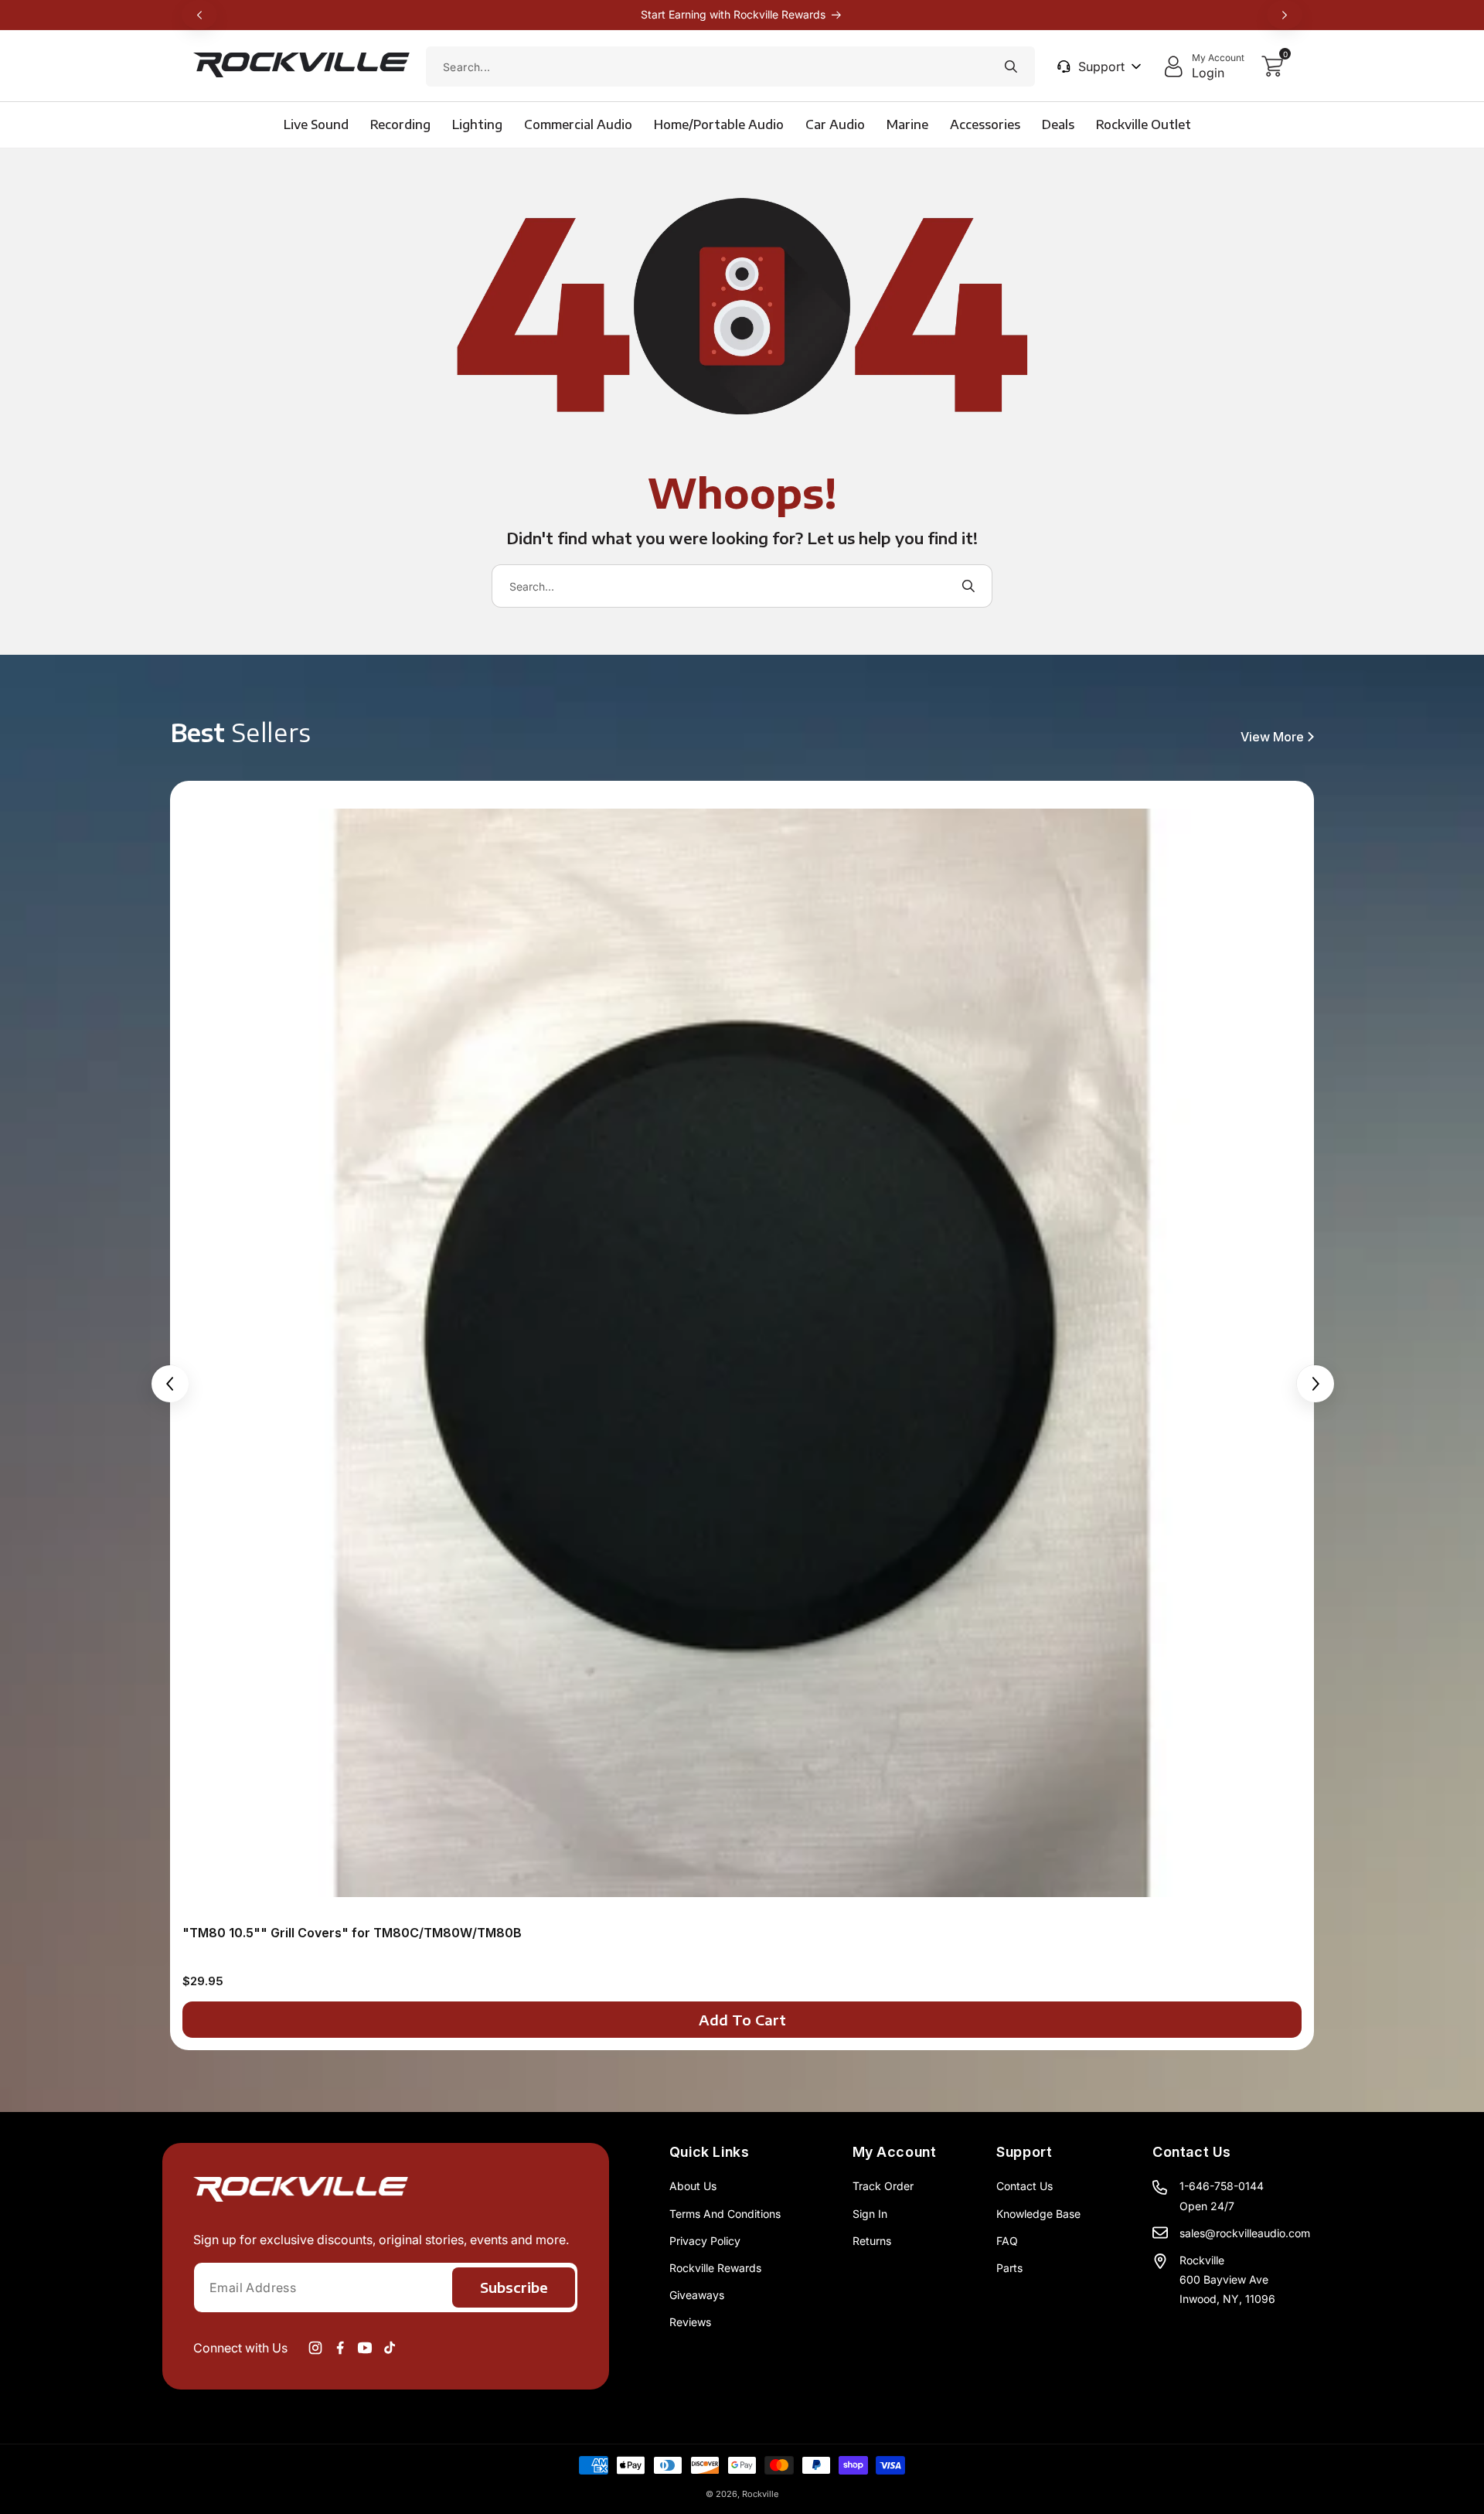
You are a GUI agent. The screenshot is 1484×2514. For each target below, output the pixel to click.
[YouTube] (365, 2348)
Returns (872, 2241)
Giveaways (697, 2295)
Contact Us (1025, 2186)
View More (1272, 737)
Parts (1009, 2268)
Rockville (760, 2494)
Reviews (690, 2322)
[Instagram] (315, 2348)
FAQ (1007, 2241)
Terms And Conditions (725, 2214)
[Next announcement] (1285, 15)
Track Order (883, 2186)
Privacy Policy (705, 2241)
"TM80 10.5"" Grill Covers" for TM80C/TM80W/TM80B (352, 1933)
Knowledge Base (1038, 2214)
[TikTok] (390, 2348)
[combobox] (730, 66)
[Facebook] (340, 2348)
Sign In (870, 2214)
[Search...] (1011, 66)
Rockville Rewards (715, 2268)
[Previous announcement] (199, 15)
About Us (693, 2186)
